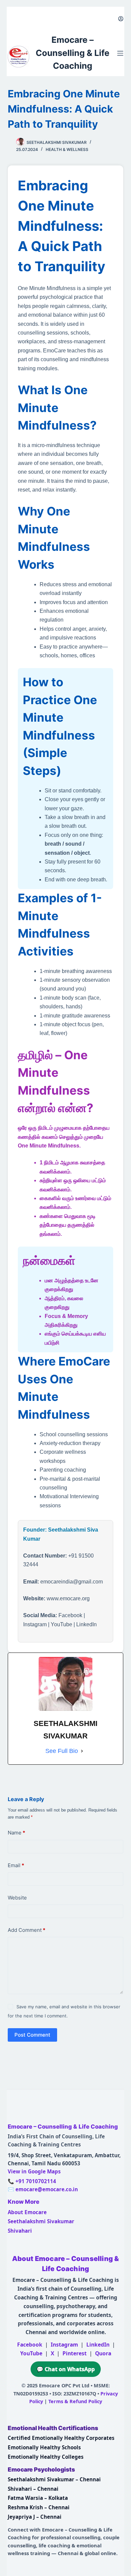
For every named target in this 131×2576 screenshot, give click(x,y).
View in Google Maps (34, 2171)
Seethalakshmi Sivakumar (41, 2221)
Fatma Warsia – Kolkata (38, 2498)
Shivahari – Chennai (33, 2489)
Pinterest (75, 2353)
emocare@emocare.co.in (47, 2189)
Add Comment (27, 1930)
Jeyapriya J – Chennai (35, 2517)
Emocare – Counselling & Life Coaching (73, 53)
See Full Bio (62, 1751)
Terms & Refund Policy (75, 2401)
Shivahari (20, 2231)
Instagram (64, 2345)
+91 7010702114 (36, 2181)
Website (17, 1898)
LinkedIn (98, 2345)
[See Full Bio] (82, 1751)
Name (16, 1833)
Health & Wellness (67, 149)
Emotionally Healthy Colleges (46, 2457)
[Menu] (120, 53)
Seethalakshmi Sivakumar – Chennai (54, 2479)
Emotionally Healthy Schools (44, 2447)
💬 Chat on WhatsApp (66, 2369)
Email (16, 1865)
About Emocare (27, 2212)
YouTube (31, 2353)
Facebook (30, 2345)
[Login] (121, 19)
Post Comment (32, 2035)
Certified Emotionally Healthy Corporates (61, 2438)
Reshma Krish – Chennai (39, 2507)
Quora (103, 2353)
